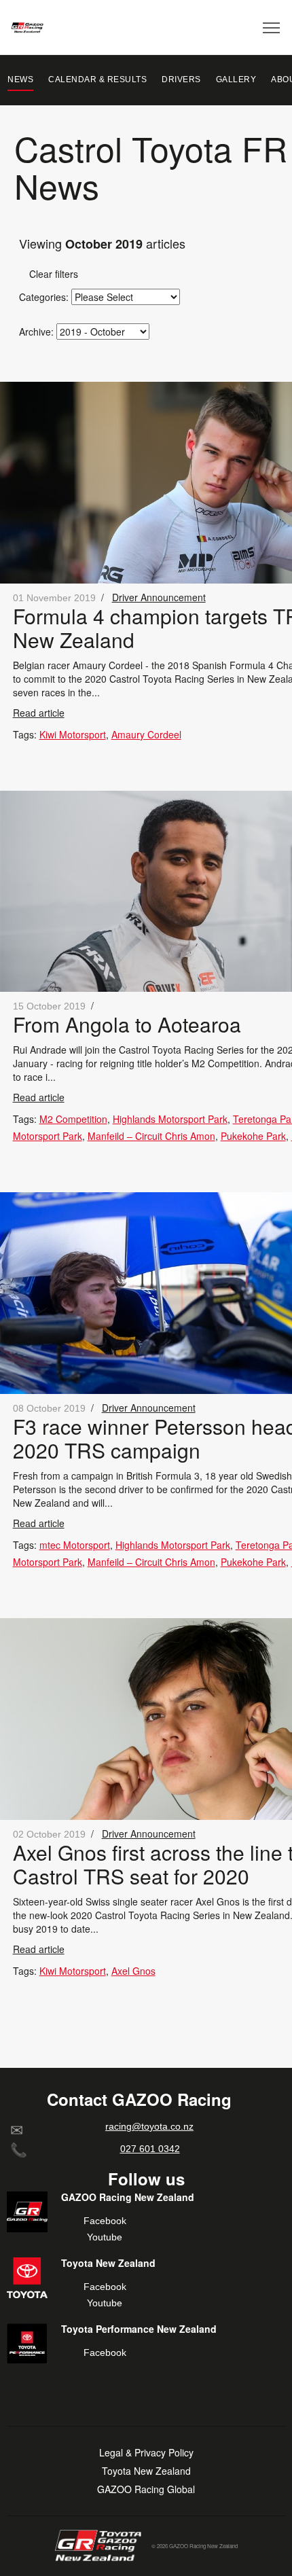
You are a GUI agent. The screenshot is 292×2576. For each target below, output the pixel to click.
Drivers (181, 79)
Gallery (236, 79)
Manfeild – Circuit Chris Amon (151, 1136)
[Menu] (272, 27)
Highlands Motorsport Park (170, 1119)
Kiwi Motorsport (73, 734)
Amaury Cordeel (146, 734)
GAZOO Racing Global (146, 2489)
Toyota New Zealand (146, 2471)
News (20, 79)
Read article (39, 713)
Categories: (44, 297)
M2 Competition (73, 1119)
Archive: (36, 332)
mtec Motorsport (75, 1545)
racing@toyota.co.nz (149, 2126)
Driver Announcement (159, 597)
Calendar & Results (97, 79)
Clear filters (49, 274)
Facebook (105, 2221)
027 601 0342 (150, 2149)
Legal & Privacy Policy (146, 2453)
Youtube (105, 2237)
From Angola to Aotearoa (127, 1024)
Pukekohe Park (253, 1136)
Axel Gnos (133, 1971)
